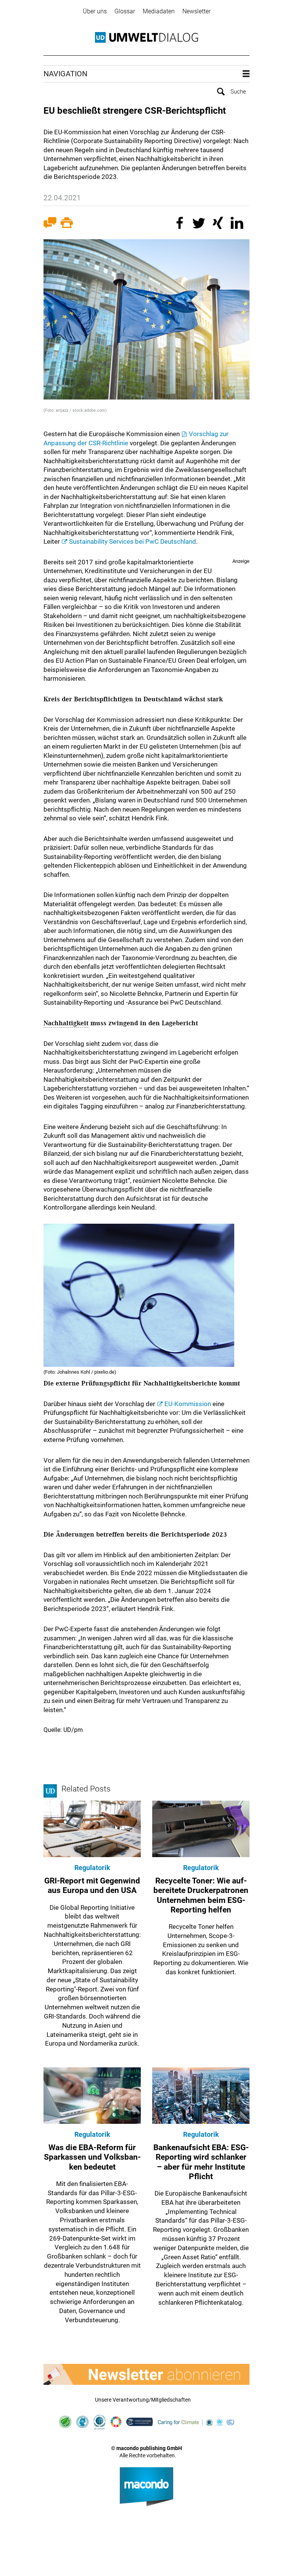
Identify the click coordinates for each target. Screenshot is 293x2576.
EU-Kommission (188, 1404)
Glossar (125, 11)
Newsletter (196, 11)
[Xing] (219, 224)
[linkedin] (238, 224)
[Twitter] (200, 224)
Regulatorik (92, 1868)
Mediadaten (159, 11)
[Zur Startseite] (146, 37)
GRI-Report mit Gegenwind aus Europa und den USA (92, 1886)
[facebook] (181, 224)
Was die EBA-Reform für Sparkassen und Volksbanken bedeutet (92, 2157)
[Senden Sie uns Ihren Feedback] (50, 224)
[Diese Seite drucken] (67, 224)
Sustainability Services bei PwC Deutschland (133, 541)
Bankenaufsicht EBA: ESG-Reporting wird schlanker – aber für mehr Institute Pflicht (201, 2162)
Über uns (95, 11)
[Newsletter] (146, 2374)
